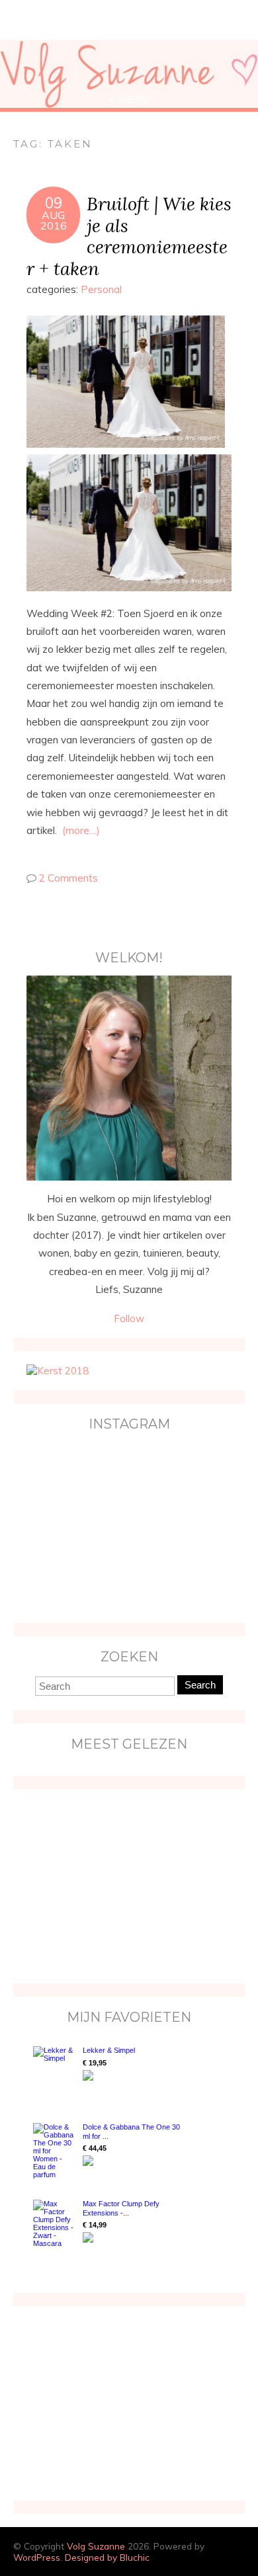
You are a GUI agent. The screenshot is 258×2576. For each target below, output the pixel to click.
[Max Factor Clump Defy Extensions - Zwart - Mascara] (55, 2223)
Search (200, 1685)
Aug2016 (54, 220)
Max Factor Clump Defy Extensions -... (121, 2208)
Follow (129, 1318)
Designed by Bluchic (107, 2557)
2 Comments (68, 878)
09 (54, 203)
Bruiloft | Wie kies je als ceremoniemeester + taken (129, 236)
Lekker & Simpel (109, 2050)
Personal (101, 289)
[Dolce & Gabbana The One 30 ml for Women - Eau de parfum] (55, 2151)
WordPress (37, 2557)
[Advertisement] (109, 1885)
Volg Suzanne (96, 2546)
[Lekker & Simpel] (55, 2071)
